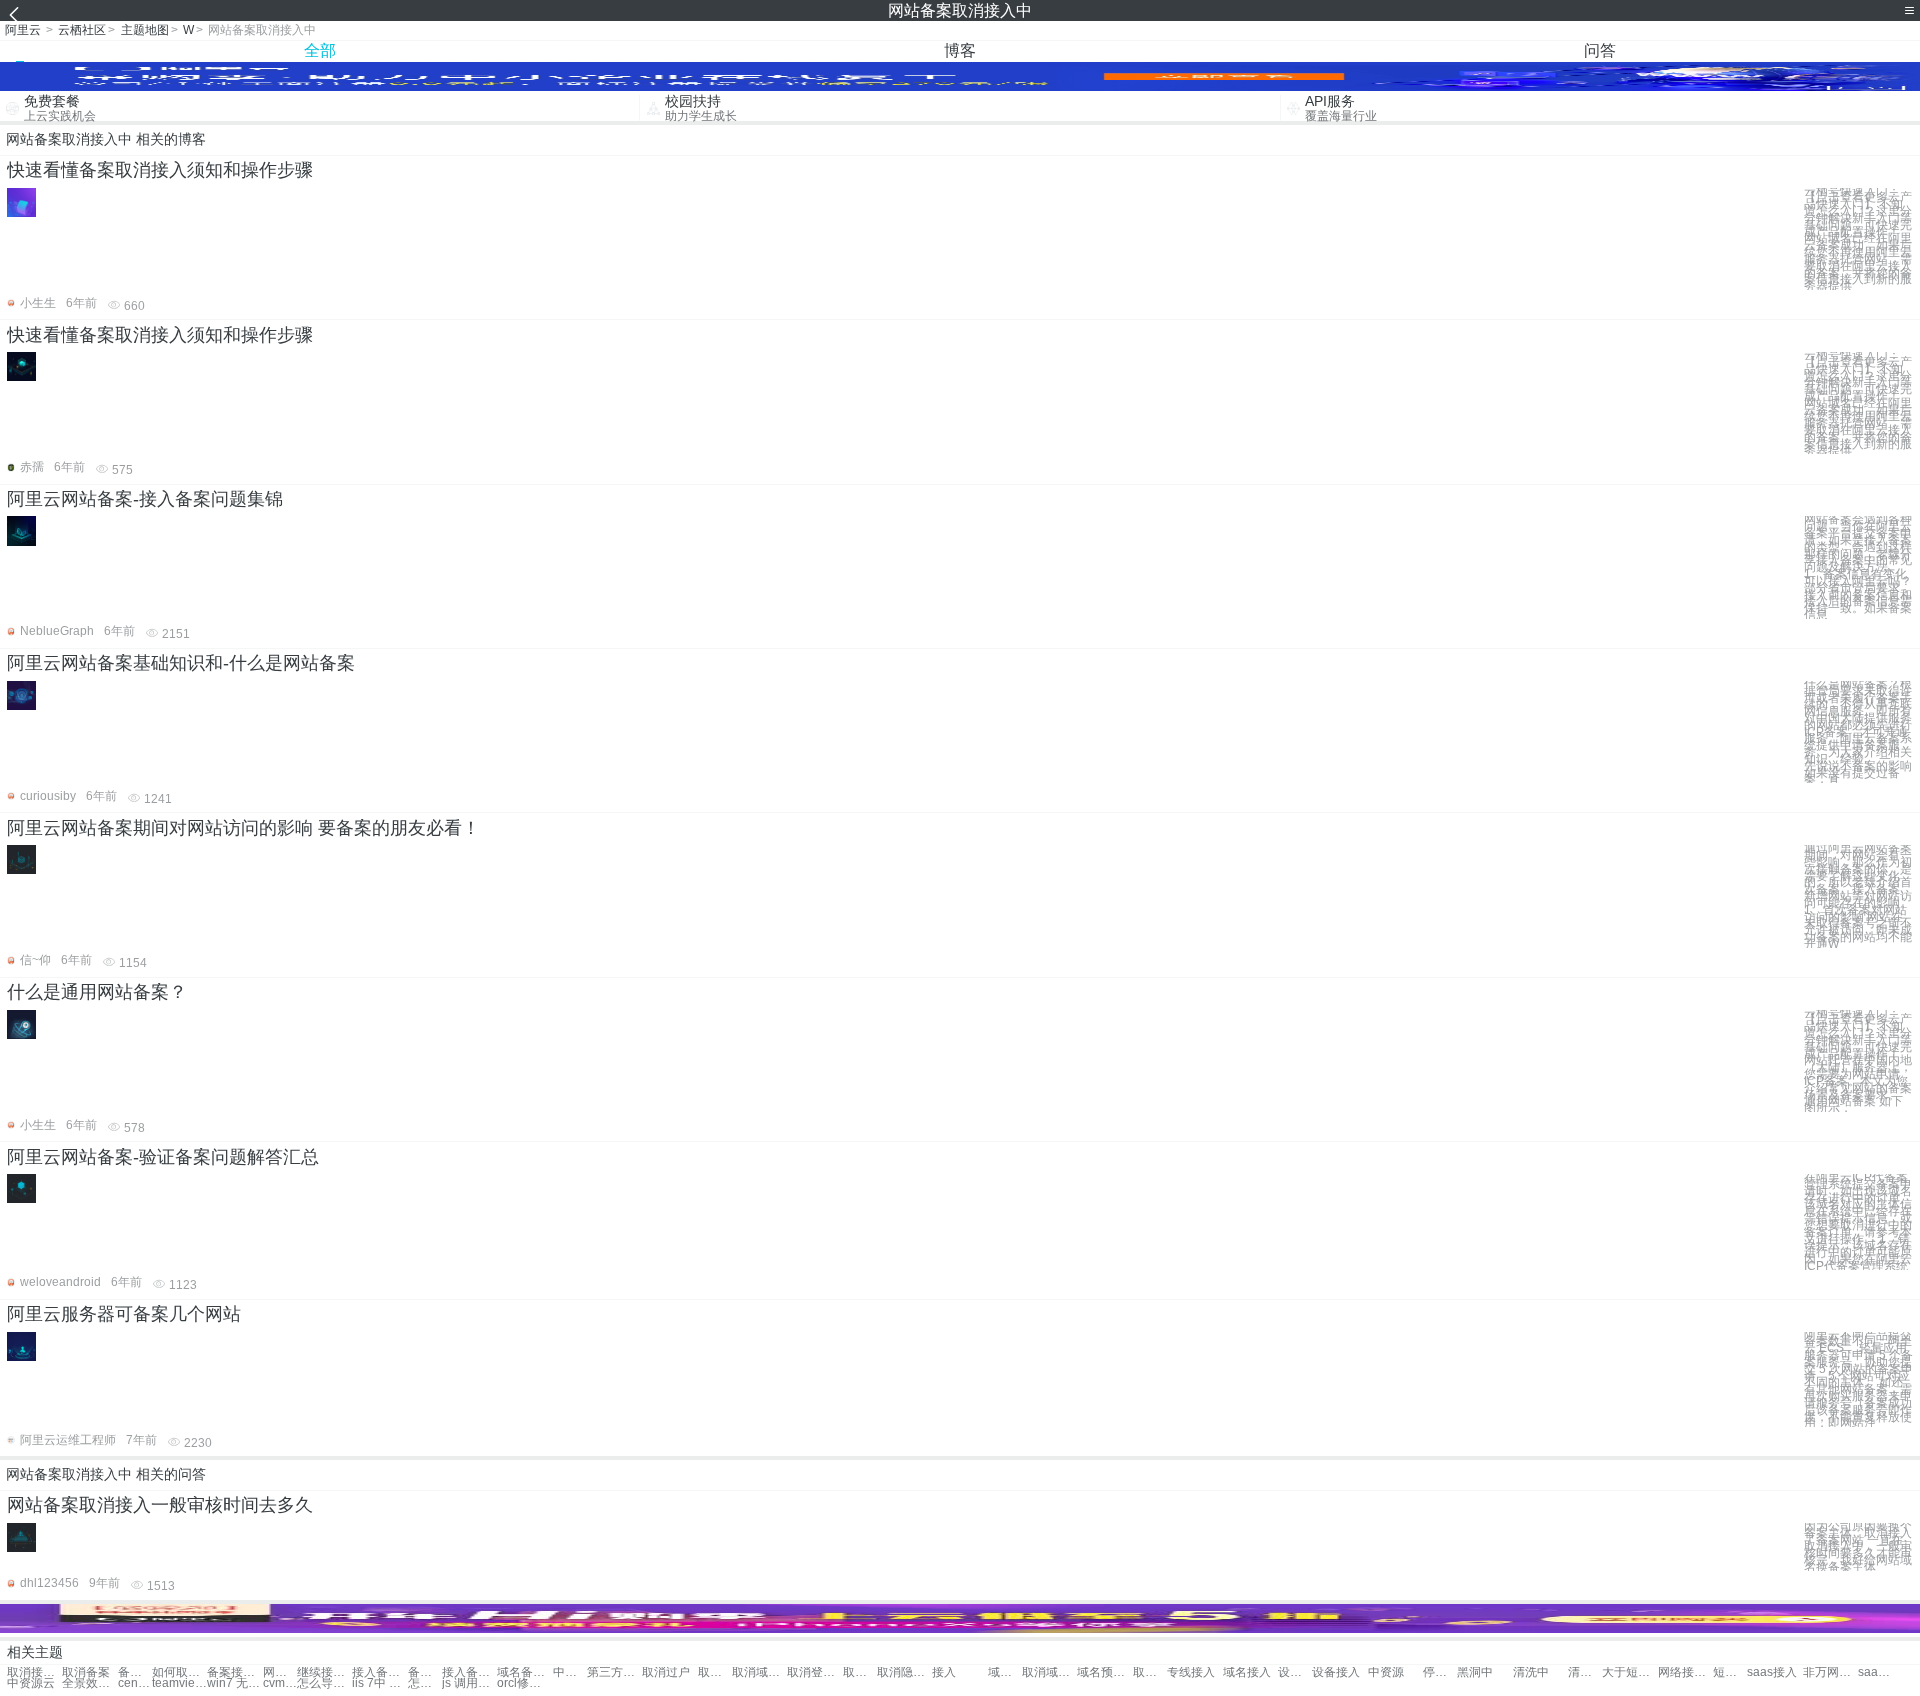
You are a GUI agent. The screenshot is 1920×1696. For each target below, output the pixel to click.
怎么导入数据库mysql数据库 (324, 1683)
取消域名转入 (759, 1672)
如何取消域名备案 (179, 1672)
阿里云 (23, 30)
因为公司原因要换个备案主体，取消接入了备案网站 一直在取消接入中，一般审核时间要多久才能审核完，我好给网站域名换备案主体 (1858, 1547)
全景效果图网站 (89, 1683)
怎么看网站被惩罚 (425, 1683)
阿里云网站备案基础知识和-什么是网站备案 (181, 663)
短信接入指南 (1730, 1672)
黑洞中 (1475, 1672)
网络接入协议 (1685, 1672)
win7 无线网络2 (234, 1683)
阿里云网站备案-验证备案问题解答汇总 (163, 1157)
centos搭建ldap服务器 (135, 1683)
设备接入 (1295, 1672)
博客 (960, 50)
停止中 (1440, 1672)
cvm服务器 (280, 1683)
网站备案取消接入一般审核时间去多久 (160, 1505)
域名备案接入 (524, 1672)
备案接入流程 (234, 1672)
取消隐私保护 (860, 1672)
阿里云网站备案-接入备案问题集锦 (145, 499)
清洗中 (1531, 1672)
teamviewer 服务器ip (179, 1683)
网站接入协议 (280, 1672)
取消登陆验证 (814, 1672)
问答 (1600, 50)
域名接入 (1247, 1672)
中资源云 (31, 1683)
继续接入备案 (324, 1672)
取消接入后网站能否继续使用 (34, 1672)
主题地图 (145, 30)
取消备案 (86, 1672)
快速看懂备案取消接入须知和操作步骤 (160, 170)
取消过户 (666, 1672)
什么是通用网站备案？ (97, 992)
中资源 (1386, 1672)
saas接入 (1772, 1672)
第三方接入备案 (614, 1672)
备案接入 (135, 1672)
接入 (944, 1672)
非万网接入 (1830, 1672)
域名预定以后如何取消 (1005, 1672)
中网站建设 (570, 1672)
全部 (320, 50)
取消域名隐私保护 (1049, 1672)
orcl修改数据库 (524, 1683)
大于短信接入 (1629, 1672)
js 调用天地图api (469, 1683)
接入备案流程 (379, 1672)
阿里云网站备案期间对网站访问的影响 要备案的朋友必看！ (243, 828)
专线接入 (1191, 1672)
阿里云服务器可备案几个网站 (124, 1314)
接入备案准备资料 (469, 1672)
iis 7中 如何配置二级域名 (379, 1683)
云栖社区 (82, 30)
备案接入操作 (425, 1672)
